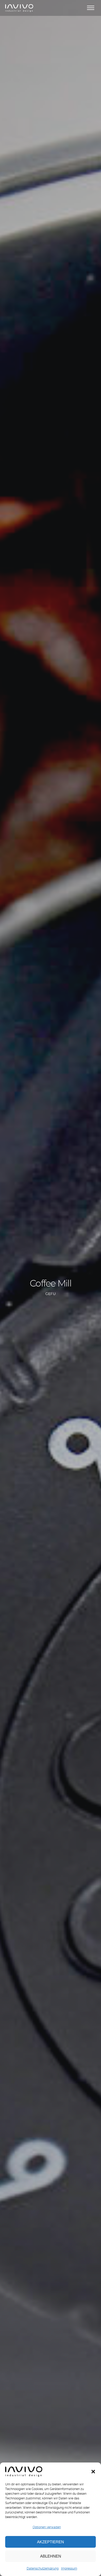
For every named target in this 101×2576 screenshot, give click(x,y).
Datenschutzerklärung (43, 2568)
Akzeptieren (51, 2542)
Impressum (69, 2568)
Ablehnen (51, 2556)
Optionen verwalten (47, 2527)
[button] (93, 2472)
